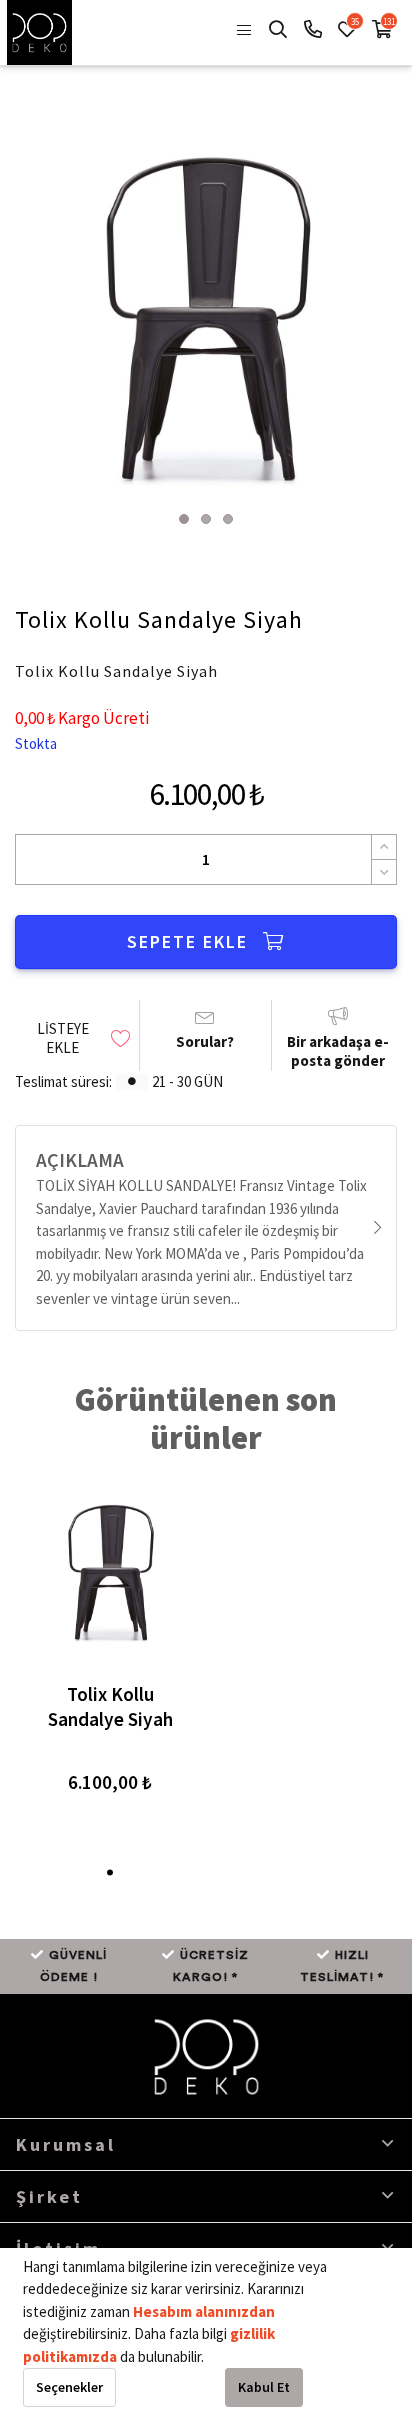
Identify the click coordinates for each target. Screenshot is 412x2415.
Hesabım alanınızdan (204, 2311)
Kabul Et (264, 2387)
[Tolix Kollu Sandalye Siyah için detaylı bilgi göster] (110, 1570)
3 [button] (228, 519)
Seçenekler (69, 2387)
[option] (206, 313)
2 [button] (206, 519)
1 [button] (184, 519)
